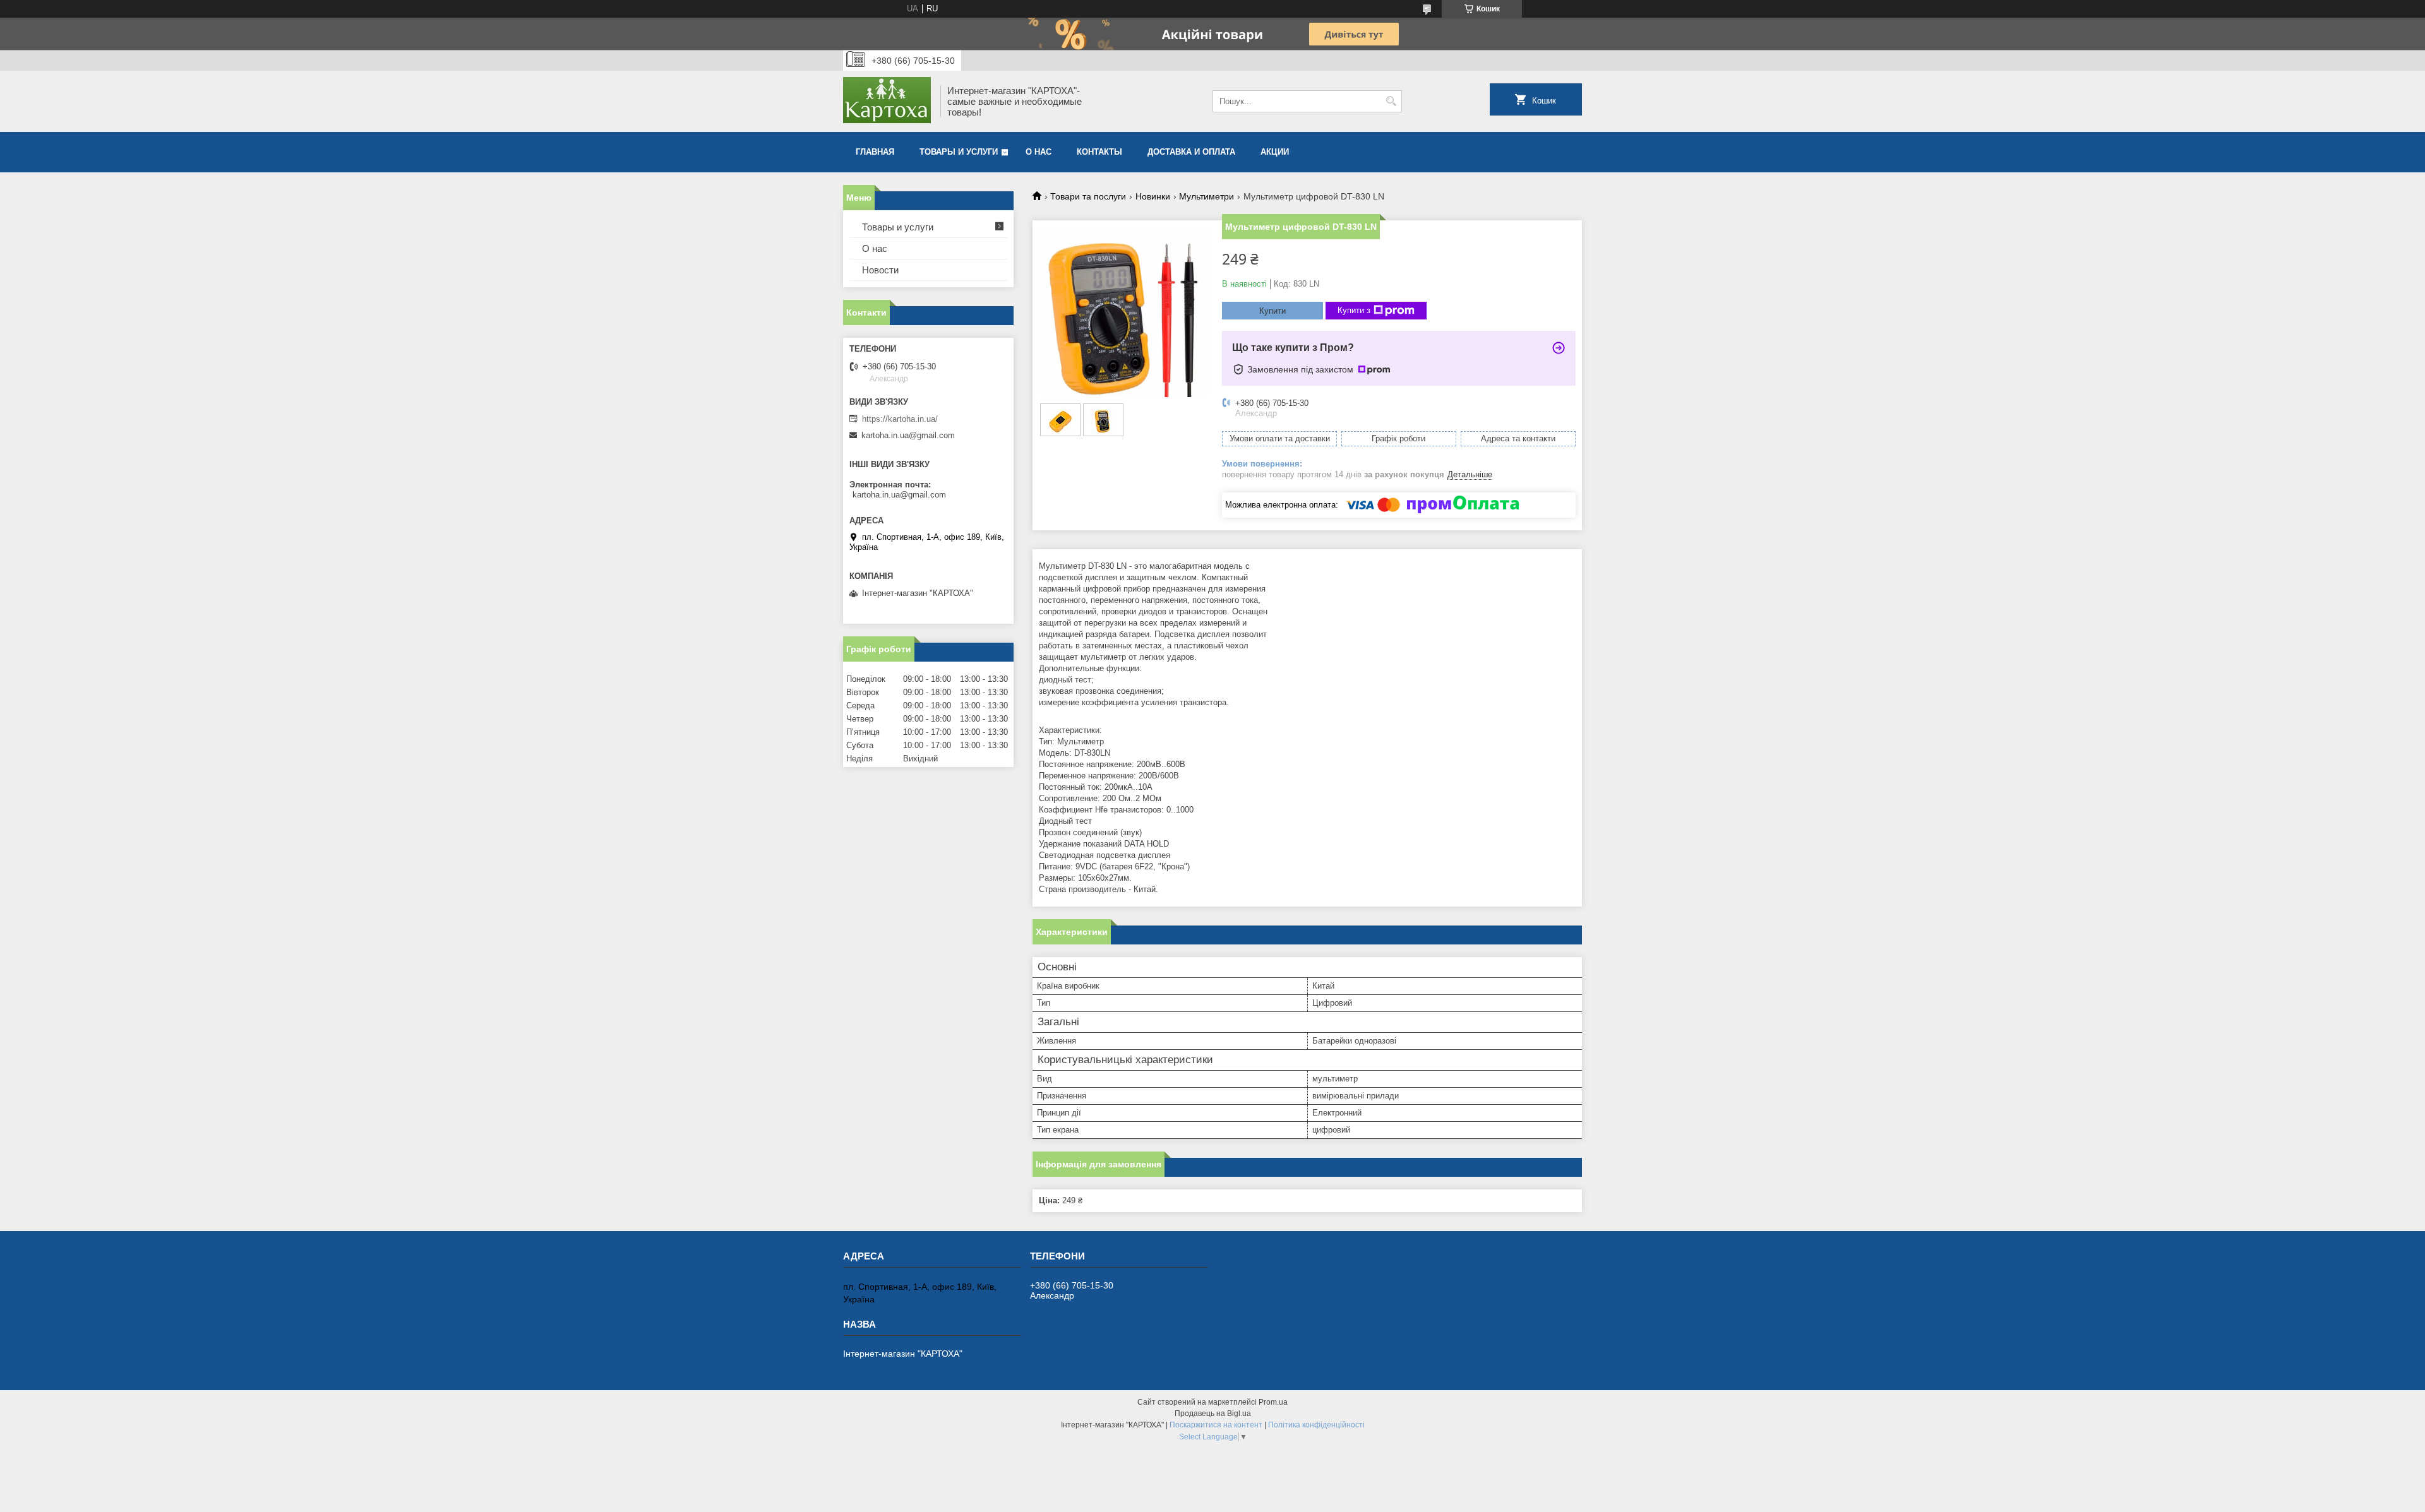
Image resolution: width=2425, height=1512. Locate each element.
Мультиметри (1207, 196)
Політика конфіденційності (1316, 1425)
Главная (875, 152)
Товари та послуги (1088, 196)
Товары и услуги (959, 152)
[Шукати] (1391, 101)
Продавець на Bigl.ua (1213, 1414)
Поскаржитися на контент (1216, 1425)
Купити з (1354, 310)
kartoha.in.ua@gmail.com (908, 435)
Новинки (1153, 196)
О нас (1039, 152)
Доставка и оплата (1191, 152)
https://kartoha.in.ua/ (900, 419)
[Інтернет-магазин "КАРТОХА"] (887, 101)
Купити (1272, 311)
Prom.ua (1273, 1402)
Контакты (1099, 152)
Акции (1275, 152)
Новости (880, 270)
